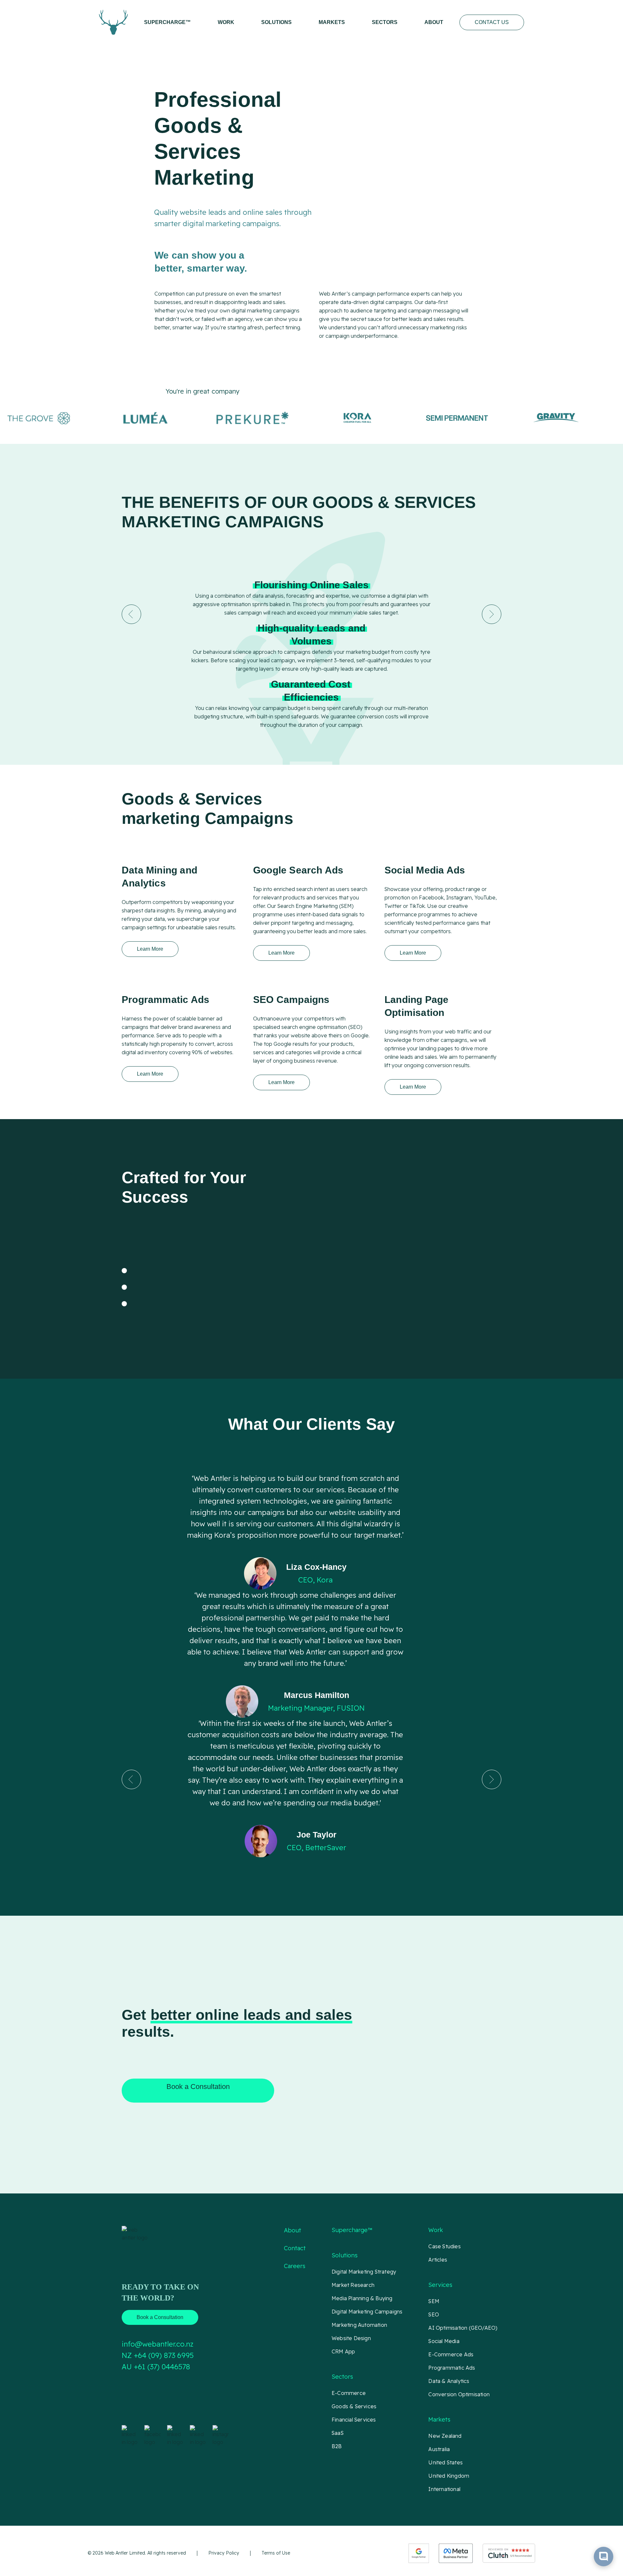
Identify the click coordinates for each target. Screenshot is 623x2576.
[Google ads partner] (419, 2553)
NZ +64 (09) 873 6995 (158, 2355)
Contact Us (492, 22)
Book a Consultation (198, 2087)
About (434, 22)
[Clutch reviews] (509, 2553)
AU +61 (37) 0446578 (156, 2367)
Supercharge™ (167, 22)
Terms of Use (276, 2553)
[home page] (113, 22)
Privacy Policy (224, 2553)
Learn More (150, 949)
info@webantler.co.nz (158, 2344)
